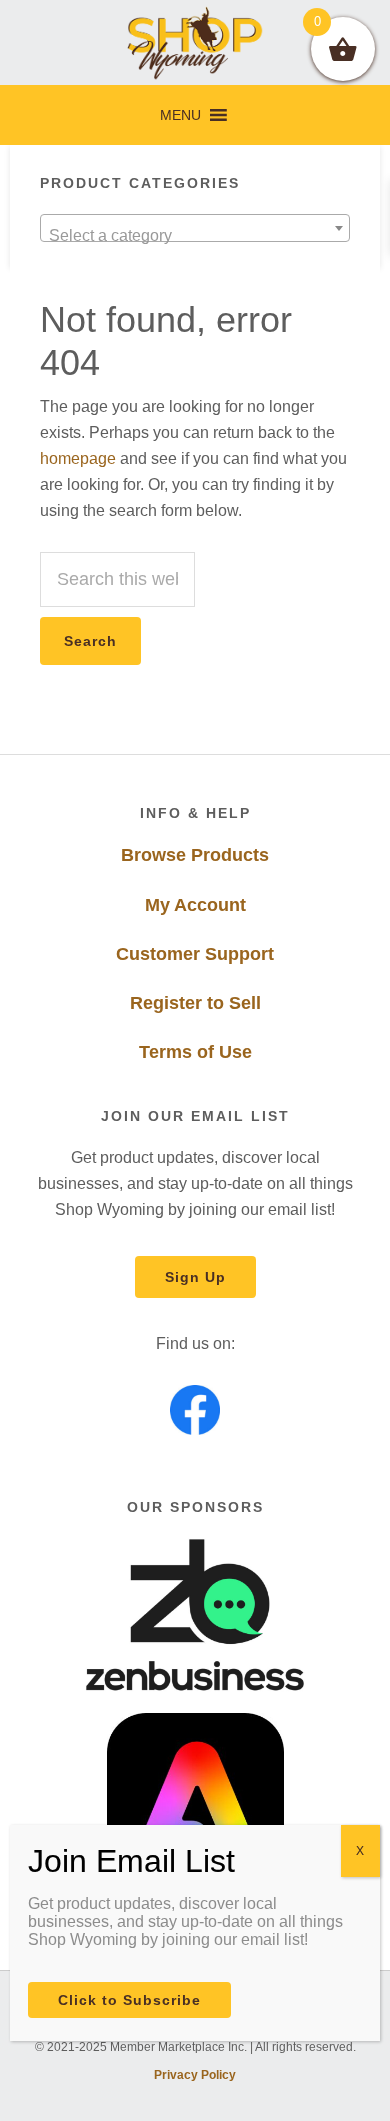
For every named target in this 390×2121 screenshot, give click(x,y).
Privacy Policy (195, 2075)
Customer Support (195, 954)
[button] (180, 115)
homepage (78, 458)
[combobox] (195, 228)
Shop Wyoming (195, 42)
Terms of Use (195, 1052)
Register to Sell (195, 1003)
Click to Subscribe (129, 2000)
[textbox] (195, 236)
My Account (195, 905)
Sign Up (195, 1277)
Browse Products (195, 855)
